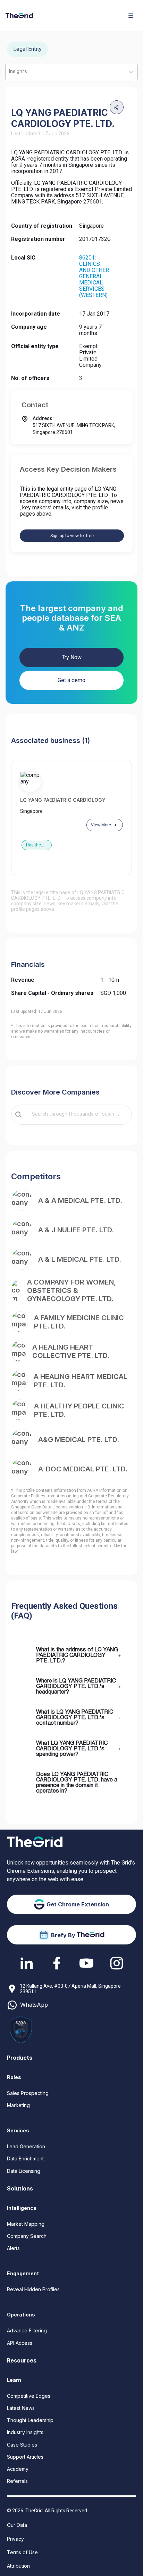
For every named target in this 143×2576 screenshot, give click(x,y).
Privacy (15, 2539)
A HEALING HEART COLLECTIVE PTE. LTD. (71, 1351)
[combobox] (76, 1115)
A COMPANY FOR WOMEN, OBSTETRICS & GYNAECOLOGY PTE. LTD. (71, 1290)
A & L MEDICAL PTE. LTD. (80, 1259)
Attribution (18, 2566)
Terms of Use (22, 2552)
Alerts (13, 2248)
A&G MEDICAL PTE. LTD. (79, 1440)
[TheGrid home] (19, 16)
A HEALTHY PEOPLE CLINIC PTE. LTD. (79, 1410)
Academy (18, 2469)
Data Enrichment (25, 2158)
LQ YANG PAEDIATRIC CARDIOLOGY (63, 800)
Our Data (17, 2525)
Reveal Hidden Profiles (33, 2289)
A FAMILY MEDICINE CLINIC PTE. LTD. (79, 1322)
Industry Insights (25, 2432)
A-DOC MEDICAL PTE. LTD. (83, 1469)
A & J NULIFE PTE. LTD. (76, 1230)
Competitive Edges (29, 2396)
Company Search (27, 2236)
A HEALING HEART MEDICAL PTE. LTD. (81, 1381)
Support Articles (25, 2457)
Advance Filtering (27, 2330)
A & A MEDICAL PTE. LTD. (80, 1200)
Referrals (17, 2481)
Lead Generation (26, 2146)
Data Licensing (24, 2171)
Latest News (21, 2408)
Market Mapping (26, 2224)
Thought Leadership (30, 2420)
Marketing (18, 2105)
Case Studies (22, 2445)
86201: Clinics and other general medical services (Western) (94, 276)
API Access (20, 2343)
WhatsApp (34, 2005)
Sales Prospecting (28, 2093)
